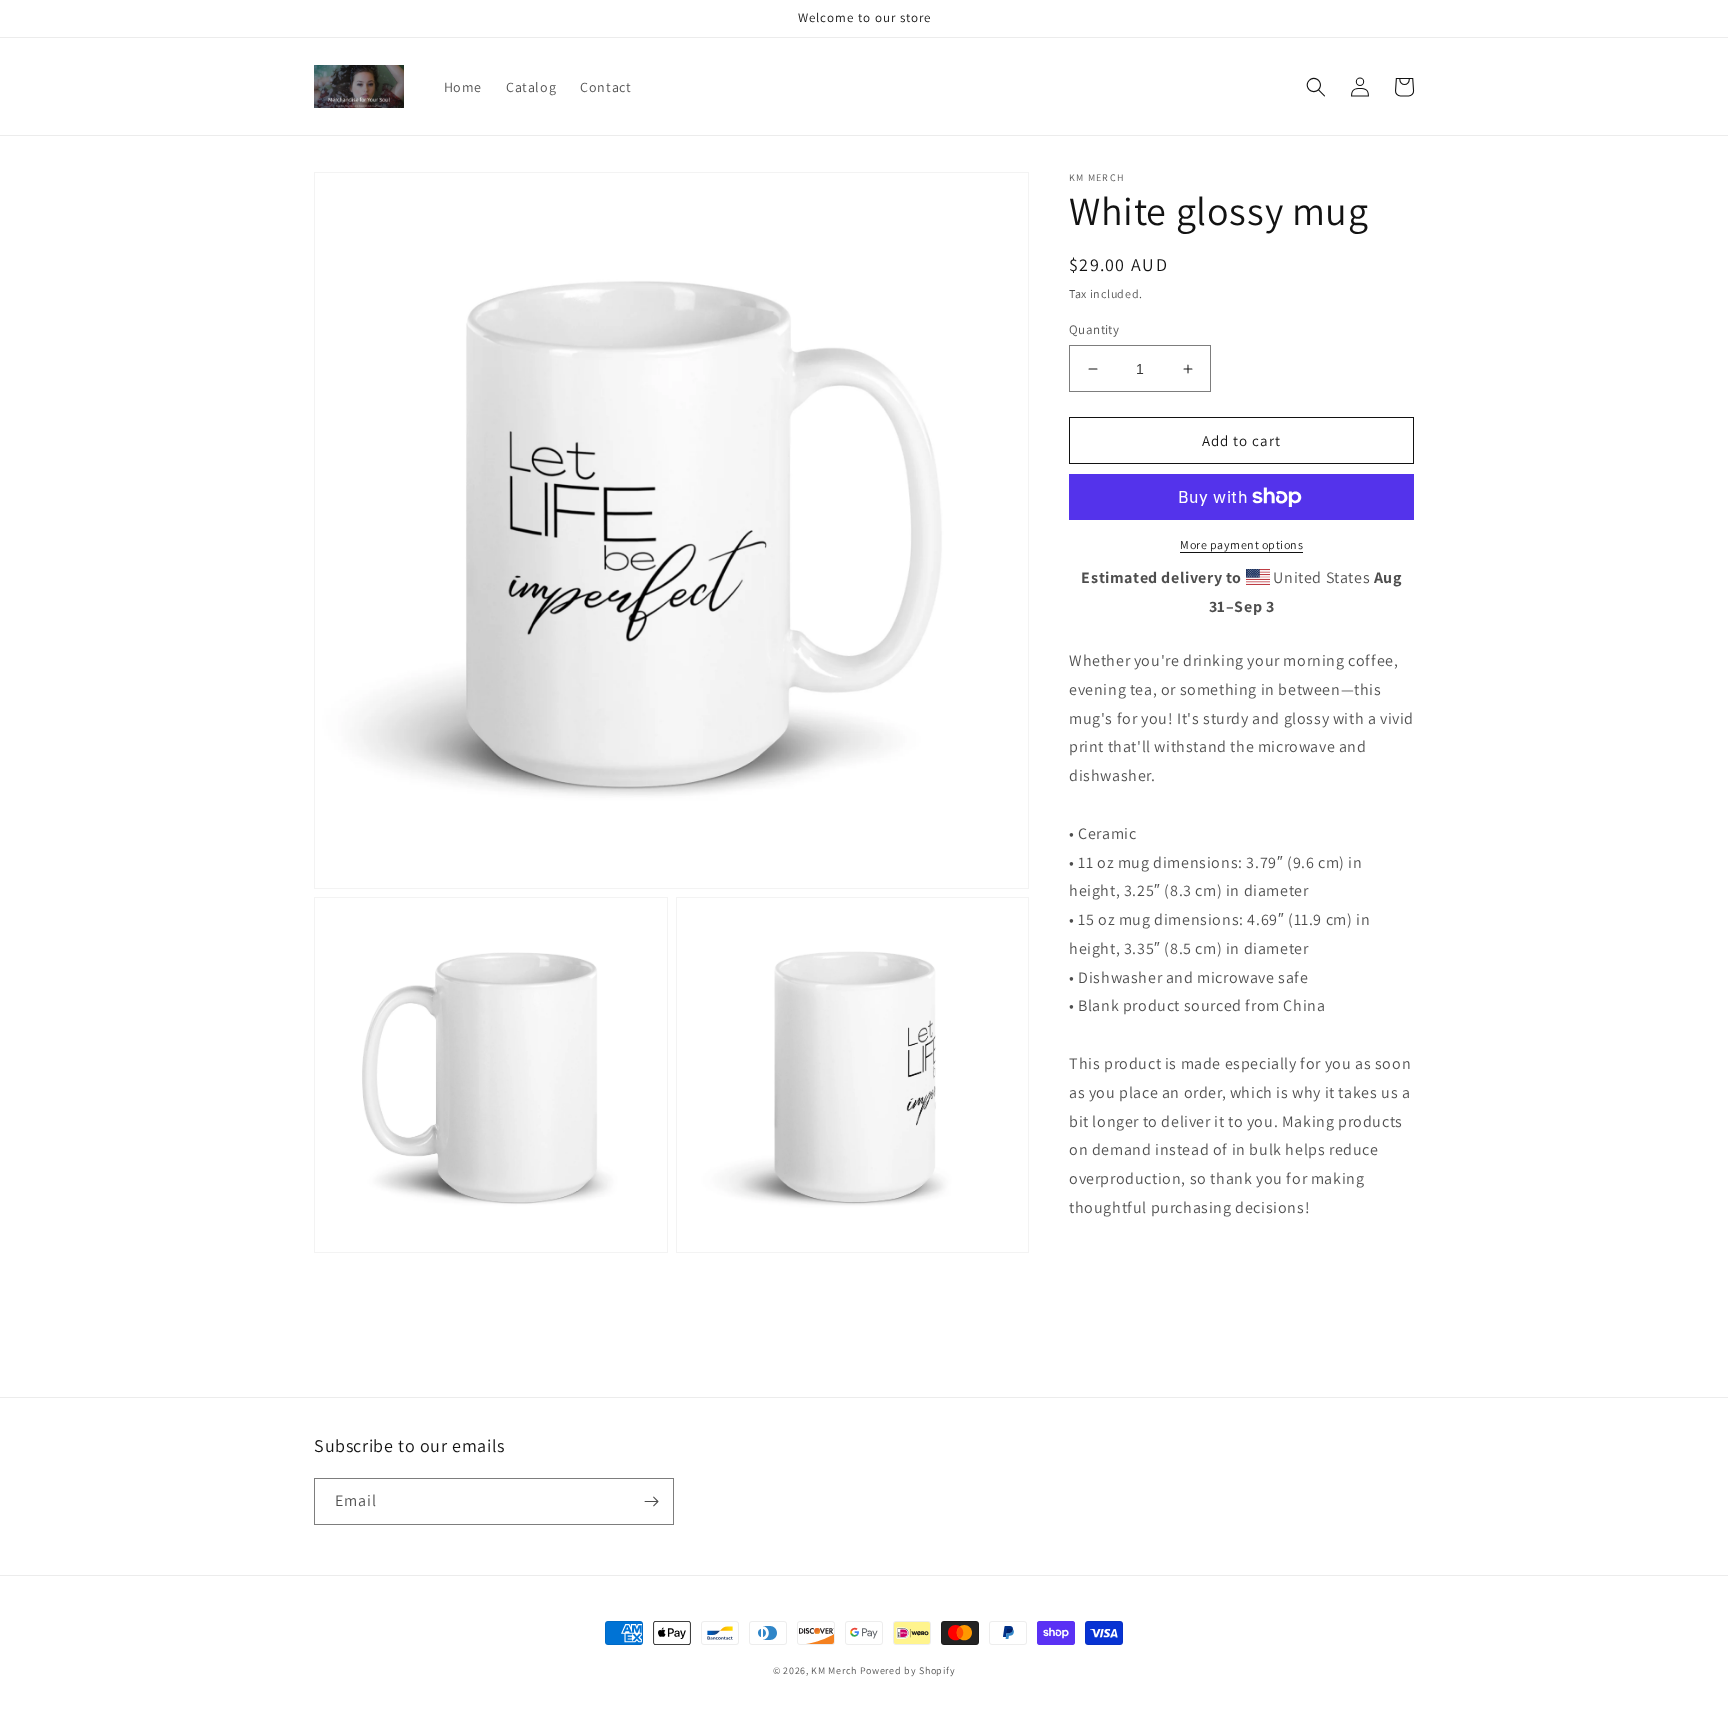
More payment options (1241, 544)
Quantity (1094, 329)
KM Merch (834, 1670)
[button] (1316, 87)
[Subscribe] (651, 1501)
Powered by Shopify (908, 1670)
